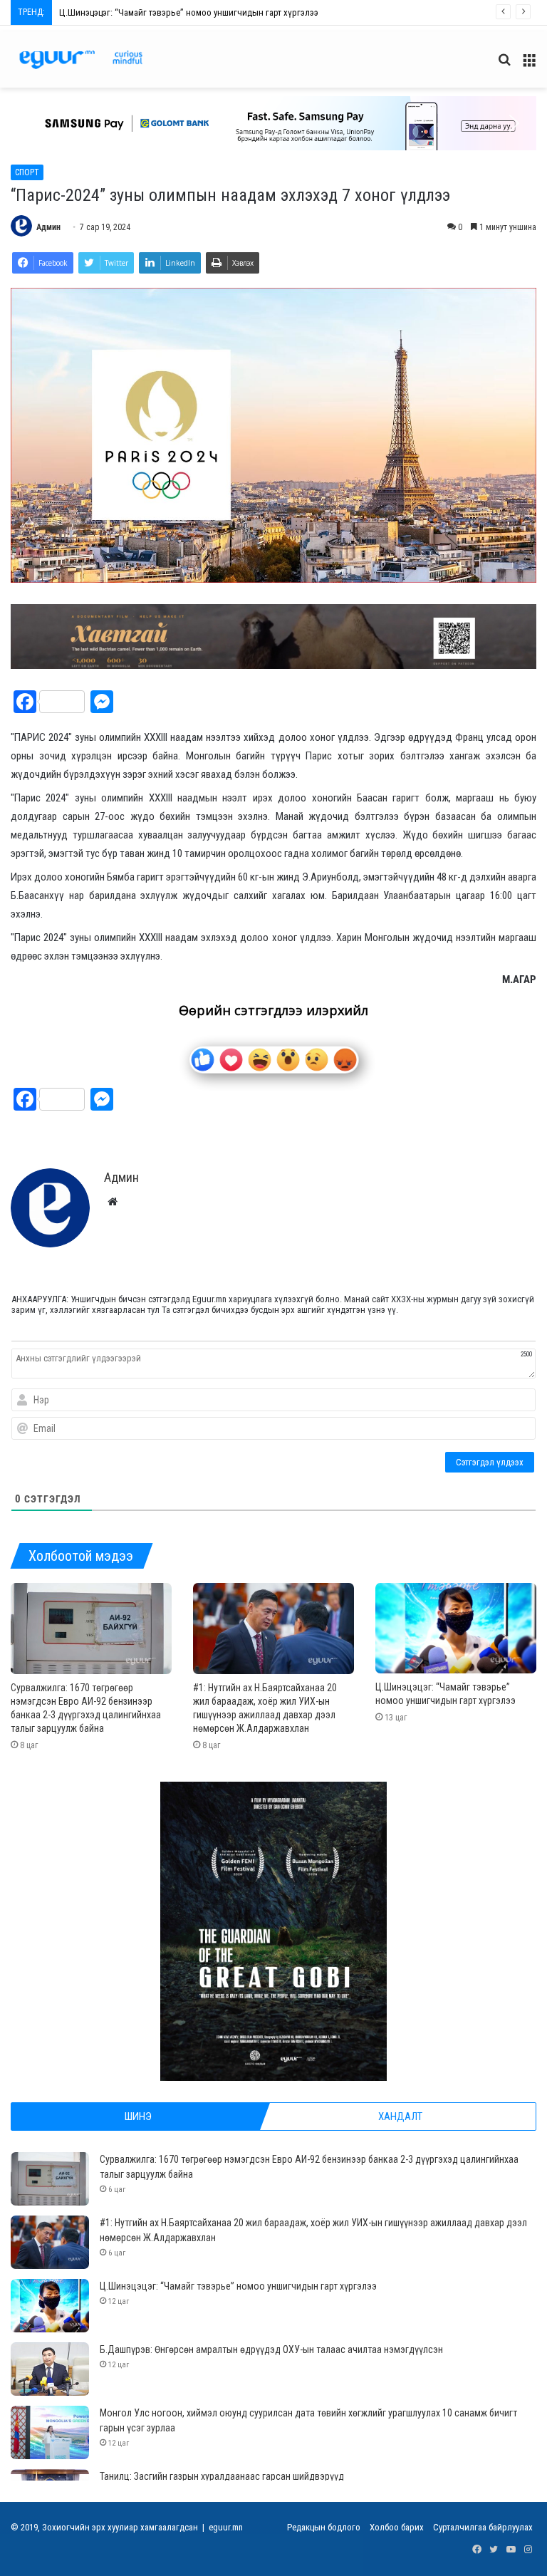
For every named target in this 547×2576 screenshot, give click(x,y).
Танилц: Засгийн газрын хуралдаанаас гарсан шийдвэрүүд (222, 2476)
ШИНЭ (138, 2117)
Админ (48, 227)
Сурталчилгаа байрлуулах (483, 2527)
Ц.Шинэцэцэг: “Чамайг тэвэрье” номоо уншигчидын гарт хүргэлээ (238, 2286)
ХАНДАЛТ (400, 2117)
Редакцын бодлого (324, 2527)
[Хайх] (504, 65)
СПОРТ (27, 172)
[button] (273, 123)
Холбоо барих (397, 2527)
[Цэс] (529, 65)
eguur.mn (226, 2527)
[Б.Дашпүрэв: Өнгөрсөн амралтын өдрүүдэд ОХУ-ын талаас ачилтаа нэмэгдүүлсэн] (50, 2369)
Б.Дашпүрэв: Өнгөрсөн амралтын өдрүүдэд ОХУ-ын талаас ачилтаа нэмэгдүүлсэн (219, 12)
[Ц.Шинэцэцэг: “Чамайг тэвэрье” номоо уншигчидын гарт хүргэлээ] (456, 1628)
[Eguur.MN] (81, 59)
